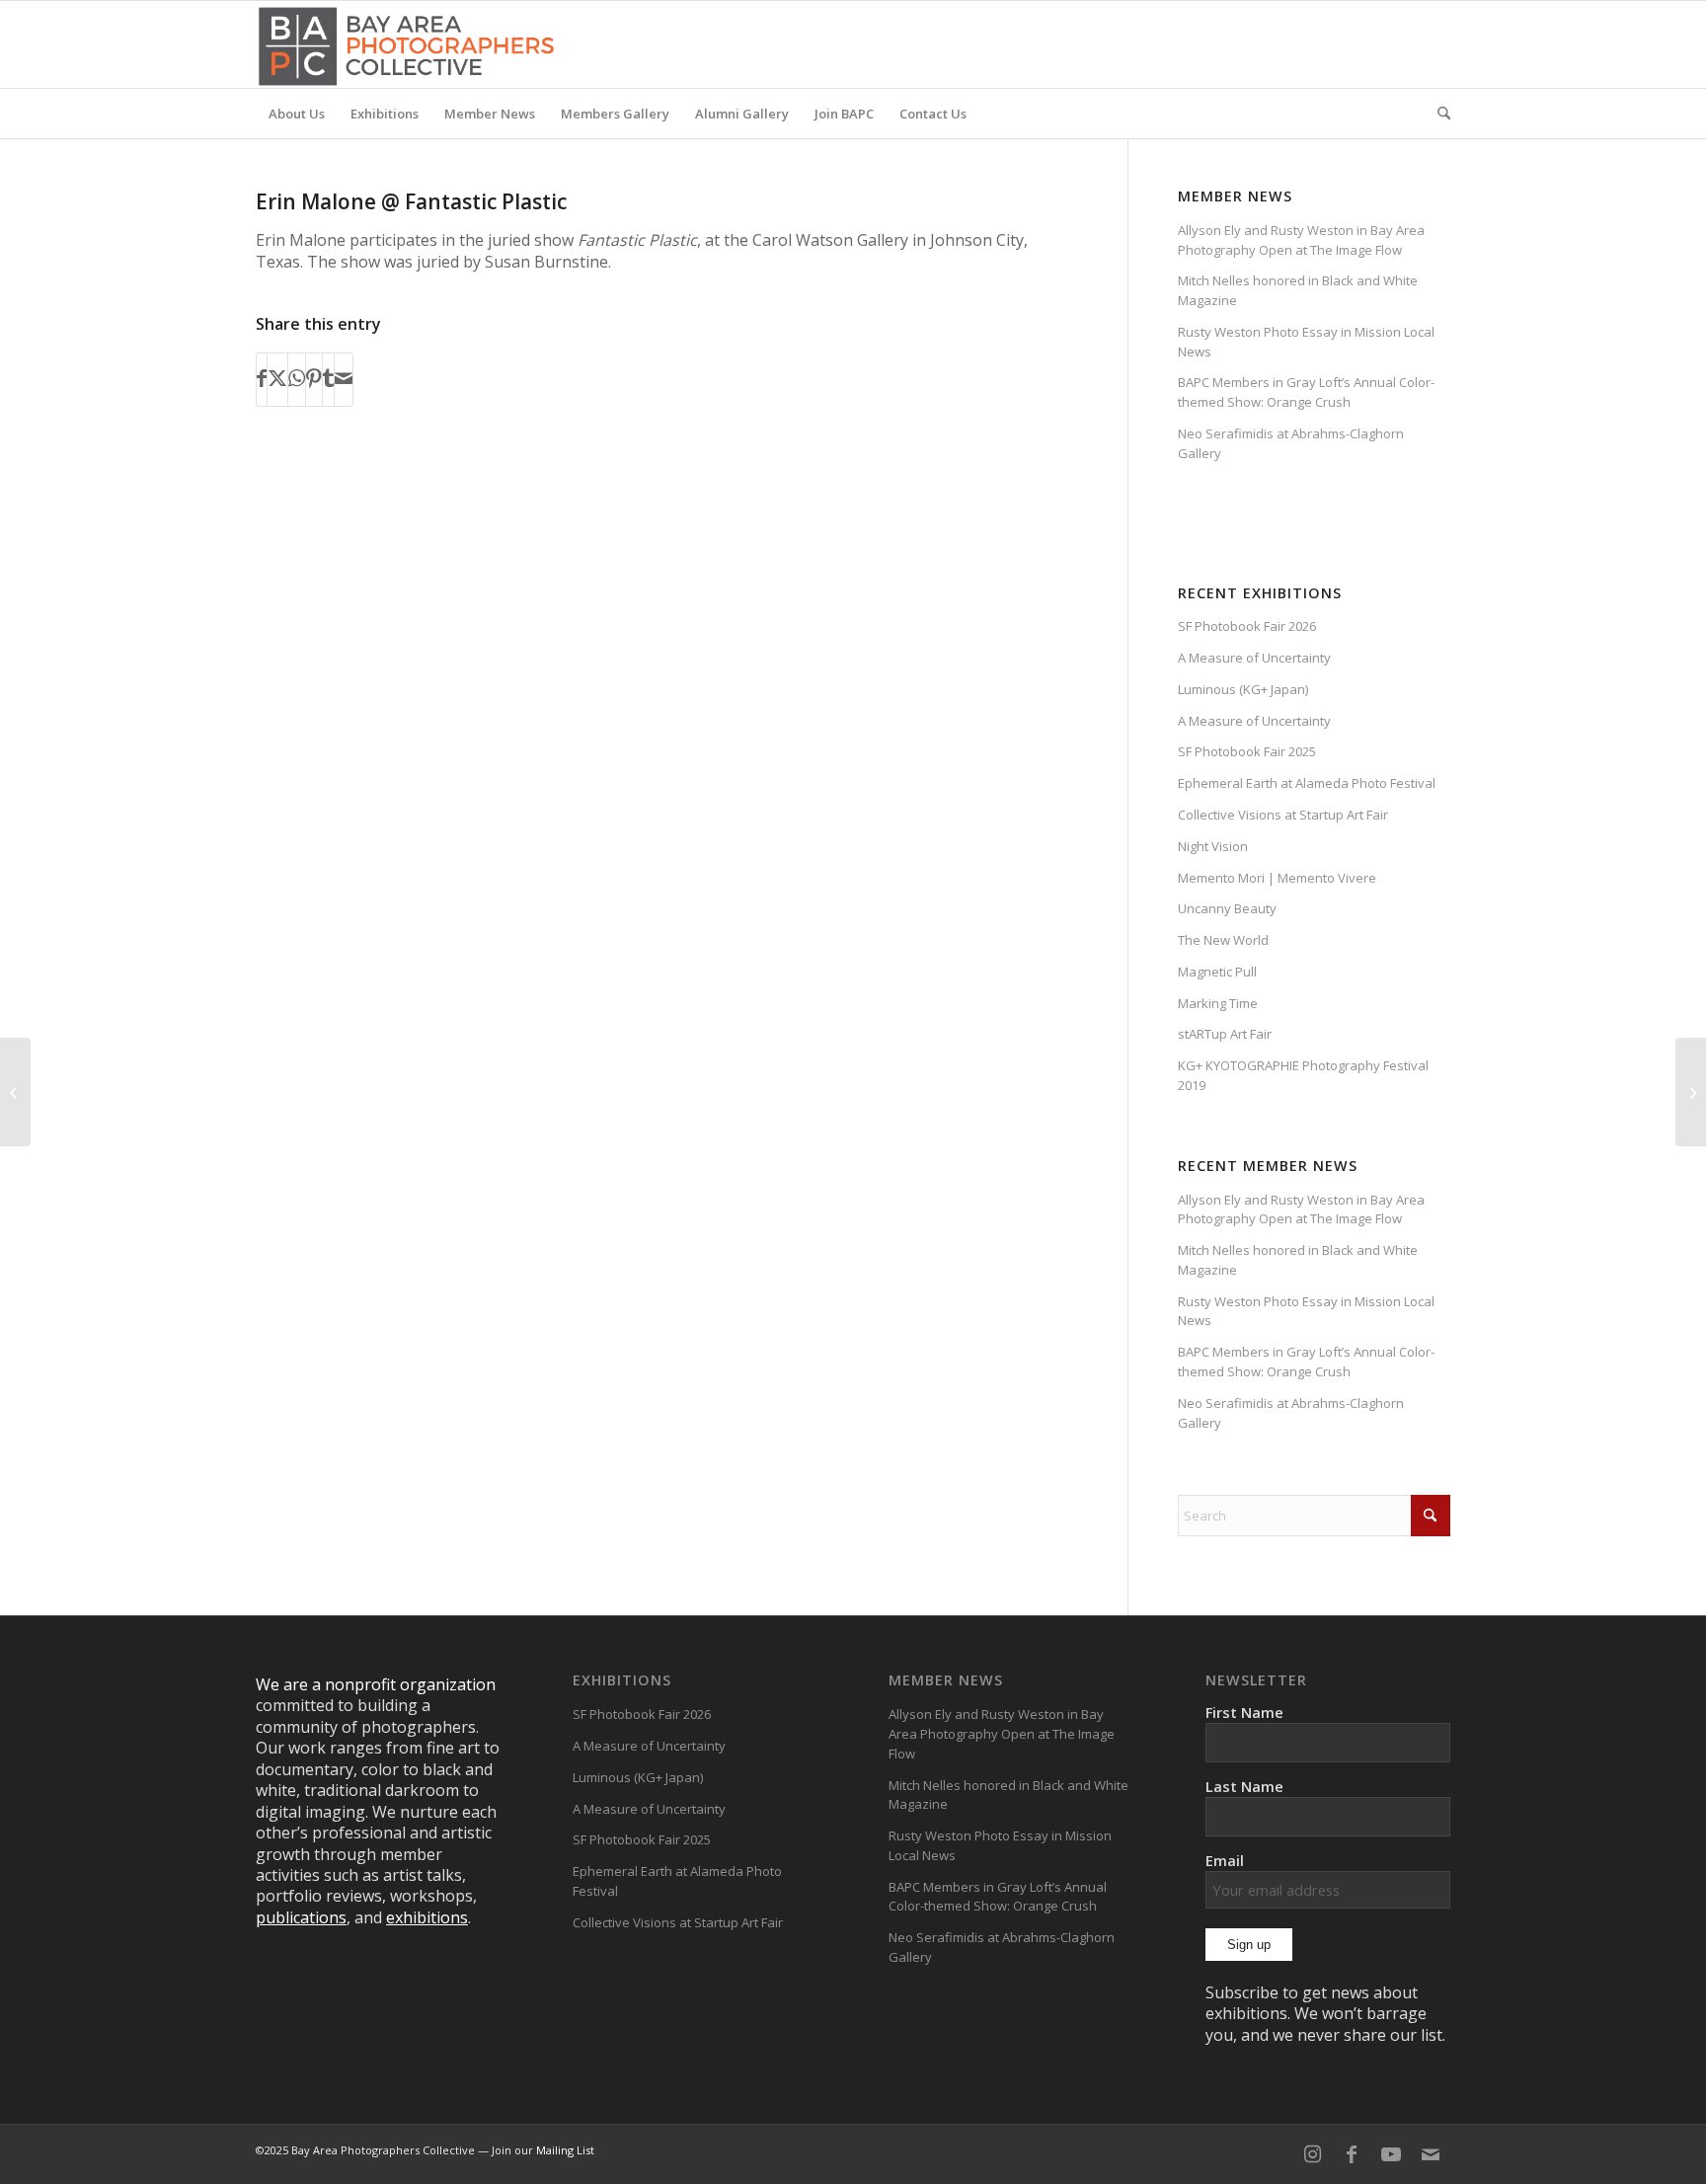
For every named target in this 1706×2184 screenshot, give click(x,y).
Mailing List (565, 2150)
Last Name (1244, 1786)
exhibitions (427, 1917)
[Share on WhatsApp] (297, 379)
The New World (1223, 940)
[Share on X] (277, 379)
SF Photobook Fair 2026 (1247, 626)
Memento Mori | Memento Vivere (1277, 878)
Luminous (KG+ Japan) (1243, 689)
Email (1225, 1860)
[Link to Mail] (1431, 2154)
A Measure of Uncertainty (1254, 658)
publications (301, 1917)
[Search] (1437, 114)
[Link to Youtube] (1391, 2154)
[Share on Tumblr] (328, 379)
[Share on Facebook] (262, 379)
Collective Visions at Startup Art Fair (1283, 815)
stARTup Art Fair (1225, 1034)
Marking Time (1218, 1003)
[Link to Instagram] (1312, 2154)
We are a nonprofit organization (376, 1684)
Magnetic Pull (1217, 972)
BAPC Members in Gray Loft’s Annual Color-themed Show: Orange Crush (1306, 392)
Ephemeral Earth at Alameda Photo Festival (1307, 783)
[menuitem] (297, 114)
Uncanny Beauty (1227, 908)
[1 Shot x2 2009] (15, 1092)
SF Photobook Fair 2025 (1247, 751)
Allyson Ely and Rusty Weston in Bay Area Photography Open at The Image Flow (1301, 240)
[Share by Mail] (344, 379)
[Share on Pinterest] (314, 379)
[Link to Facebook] (1352, 2154)
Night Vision (1213, 846)
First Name (1244, 1712)
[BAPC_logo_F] (406, 44)
